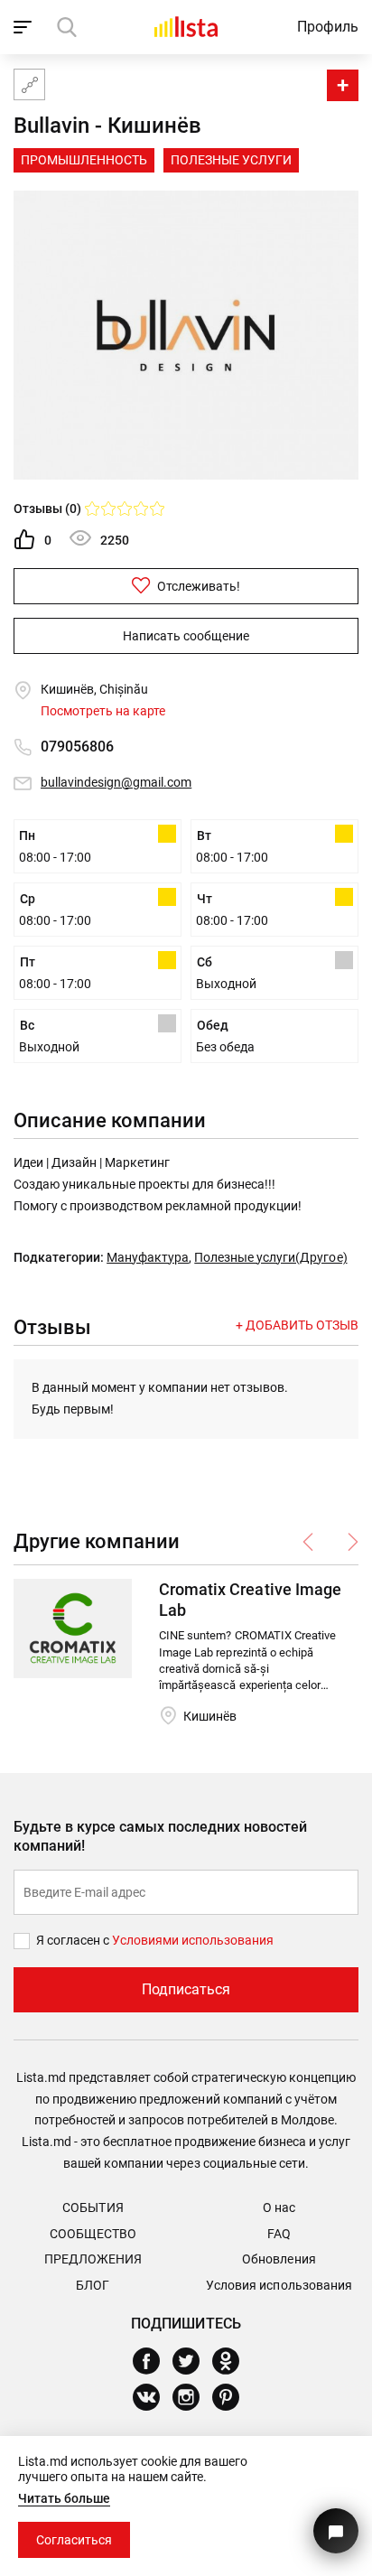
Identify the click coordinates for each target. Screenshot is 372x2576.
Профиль (328, 27)
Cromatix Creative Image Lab (250, 1600)
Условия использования (279, 2285)
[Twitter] (193, 2361)
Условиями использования (193, 1940)
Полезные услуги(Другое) (270, 1257)
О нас (279, 2207)
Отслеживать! (197, 586)
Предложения (93, 2259)
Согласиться (74, 2540)
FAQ (279, 2234)
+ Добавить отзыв (297, 1325)
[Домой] (186, 27)
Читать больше (64, 2498)
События (93, 2207)
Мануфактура (148, 1257)
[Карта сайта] (29, 84)
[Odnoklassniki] (232, 2361)
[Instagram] (193, 2397)
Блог (93, 2285)
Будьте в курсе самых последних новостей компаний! (160, 1836)
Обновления (279, 2259)
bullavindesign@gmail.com (116, 782)
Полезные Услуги (231, 160)
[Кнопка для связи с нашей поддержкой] (336, 2531)
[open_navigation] (25, 27)
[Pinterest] (232, 2397)
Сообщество (93, 2234)
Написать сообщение (186, 636)
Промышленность (84, 160)
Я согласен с (74, 1940)
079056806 (77, 747)
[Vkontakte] (153, 2397)
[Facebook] (153, 2361)
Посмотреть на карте (103, 711)
